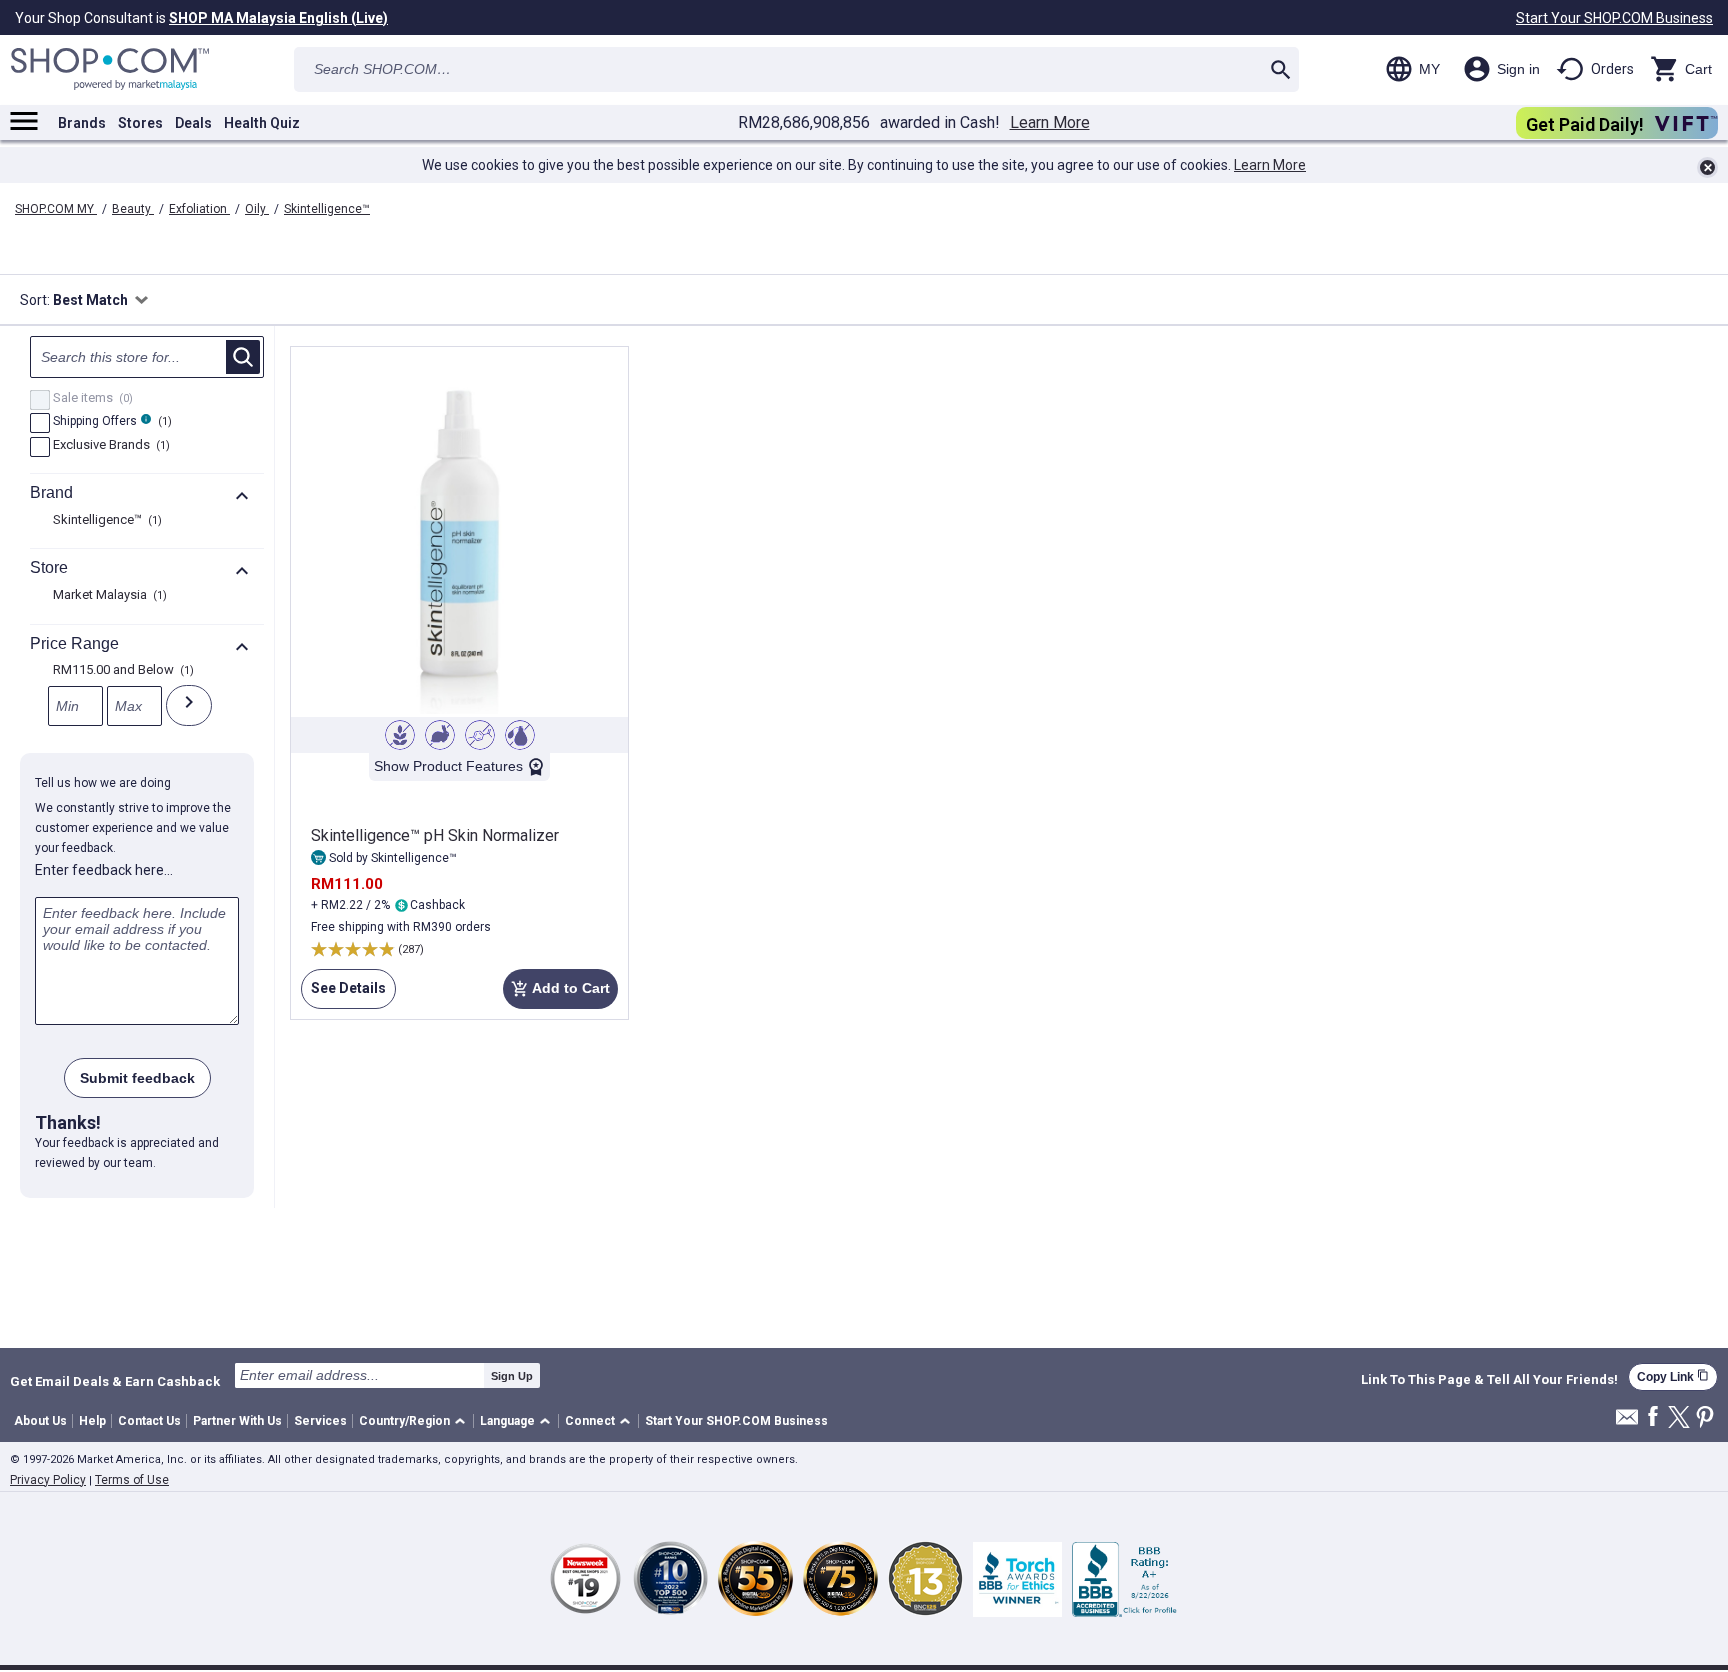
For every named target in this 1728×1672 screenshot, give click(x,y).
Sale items (90, 399)
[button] (415, 1421)
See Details (343, 994)
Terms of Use (132, 1480)
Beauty (133, 209)
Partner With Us (237, 1421)
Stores (140, 123)
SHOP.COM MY (56, 209)
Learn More (1050, 123)
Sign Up (512, 1376)
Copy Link (1673, 1376)
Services (320, 1421)
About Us (40, 1421)
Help (92, 1421)
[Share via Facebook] (1653, 1417)
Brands (82, 123)
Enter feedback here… (104, 870)
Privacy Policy (48, 1480)
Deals (193, 123)
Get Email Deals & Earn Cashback (115, 1381)
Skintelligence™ (327, 209)
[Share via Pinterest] (1705, 1418)
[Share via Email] (1627, 1422)
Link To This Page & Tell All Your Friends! (1489, 1380)
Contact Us (149, 1421)
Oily (257, 209)
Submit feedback (137, 1078)
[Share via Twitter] (1679, 1418)
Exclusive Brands (109, 446)
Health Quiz (262, 123)
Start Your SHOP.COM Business (1614, 18)
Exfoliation (199, 209)
